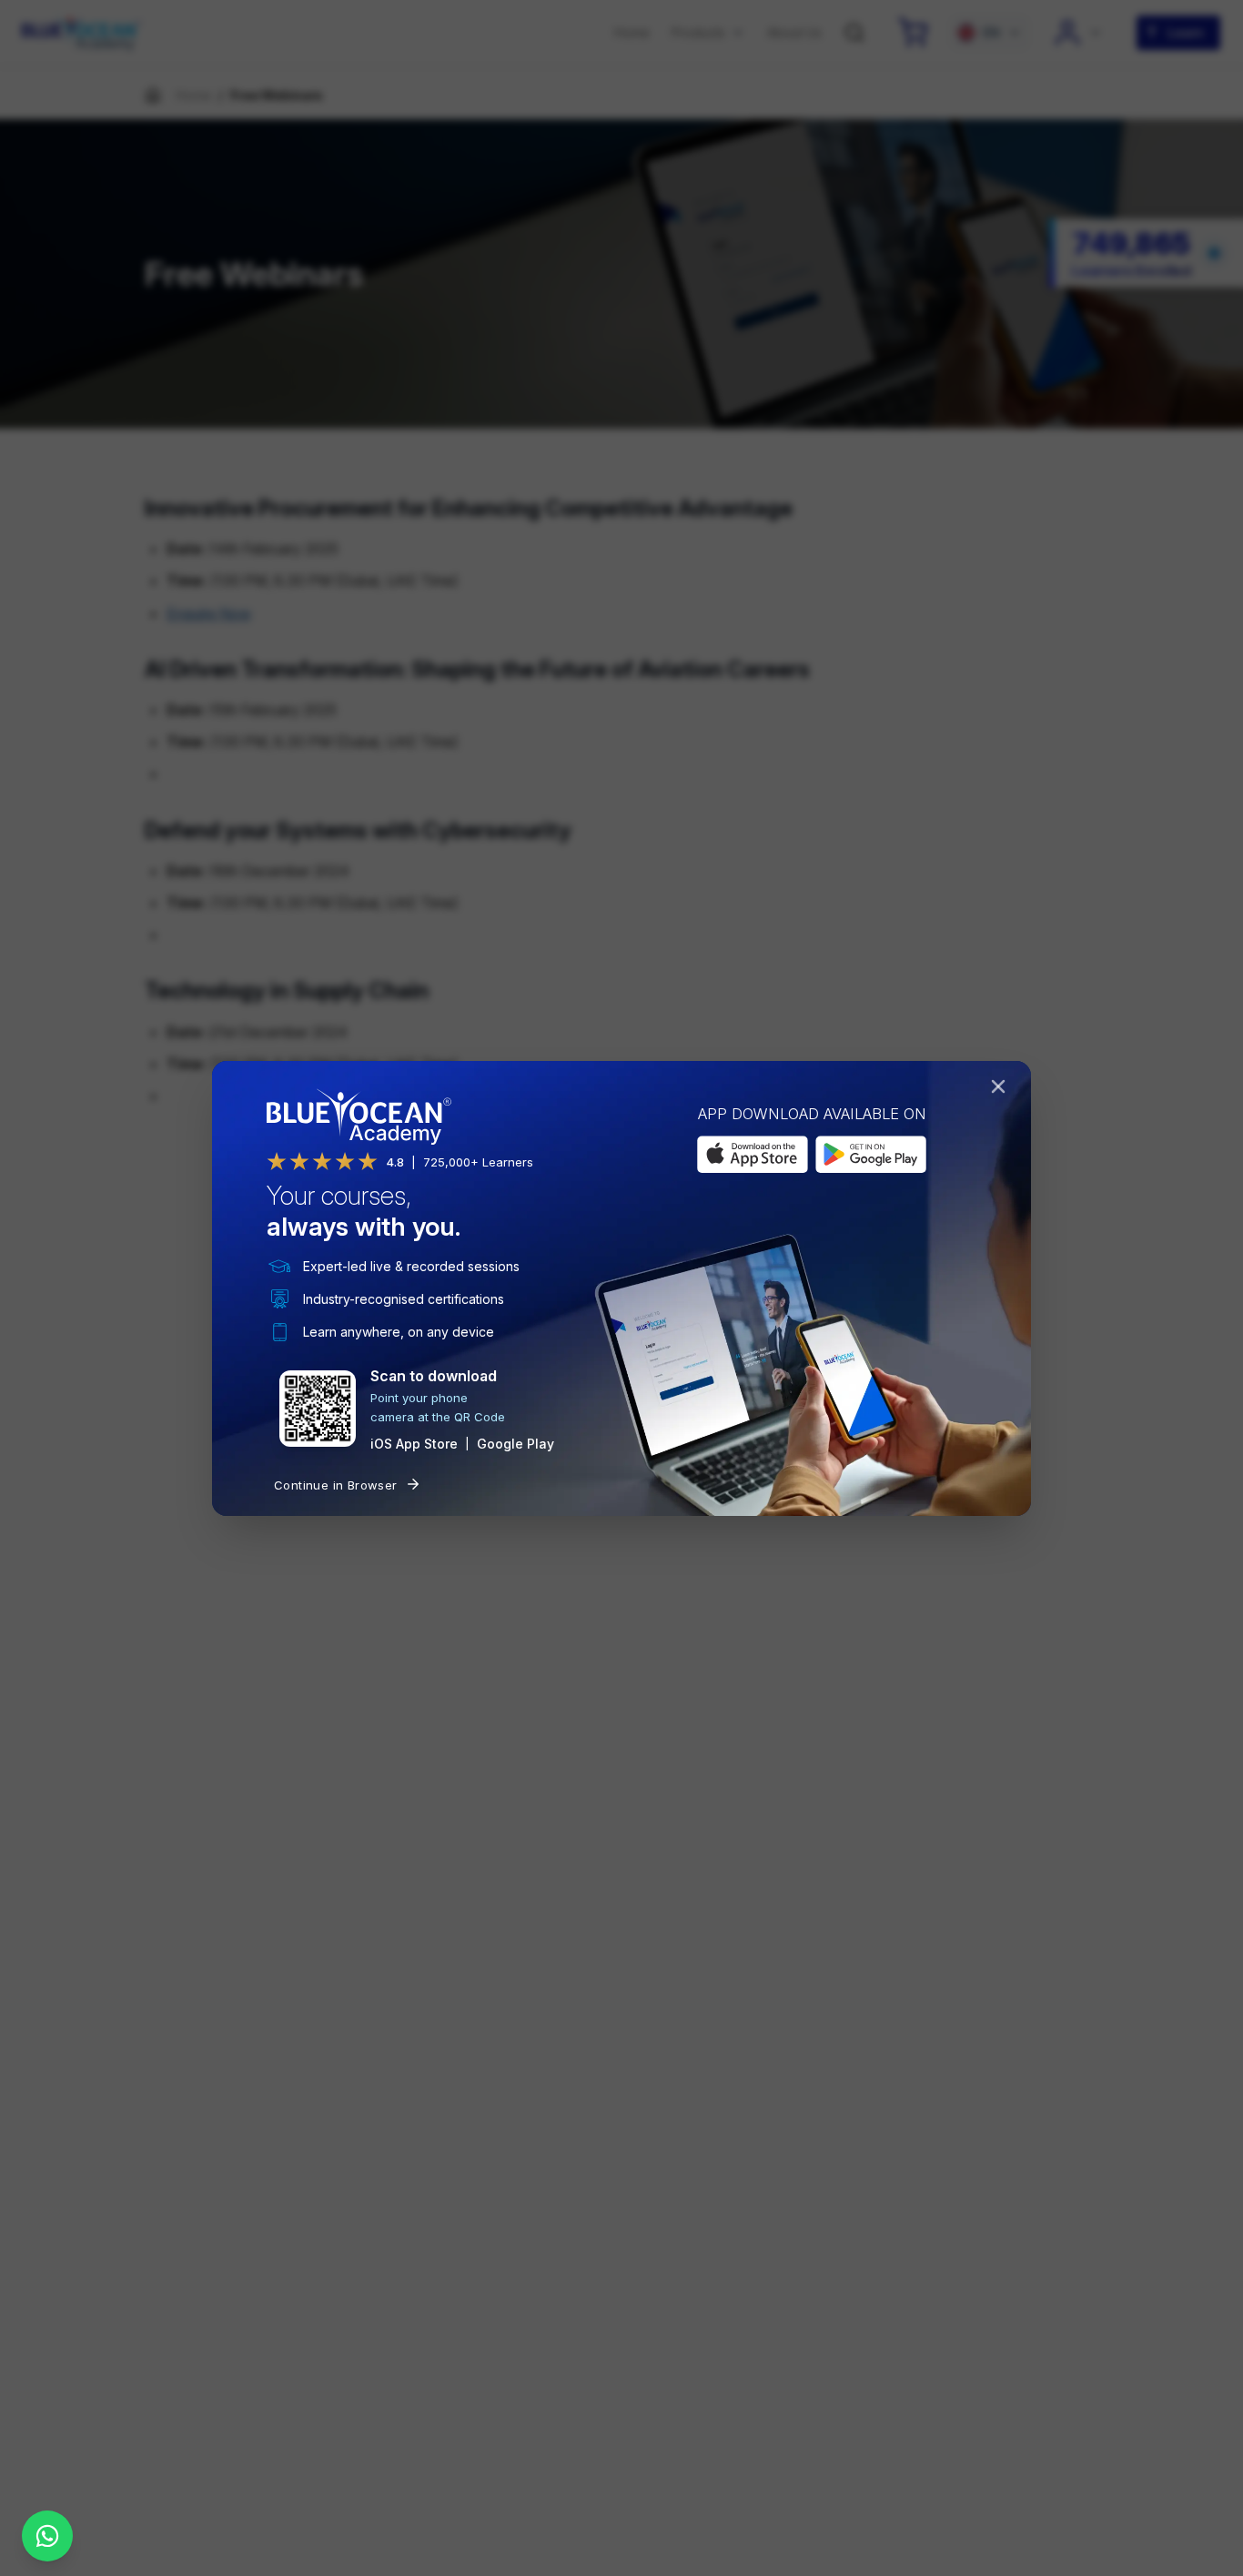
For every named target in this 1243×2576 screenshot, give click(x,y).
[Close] (1002, 1090)
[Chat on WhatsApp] (47, 2536)
